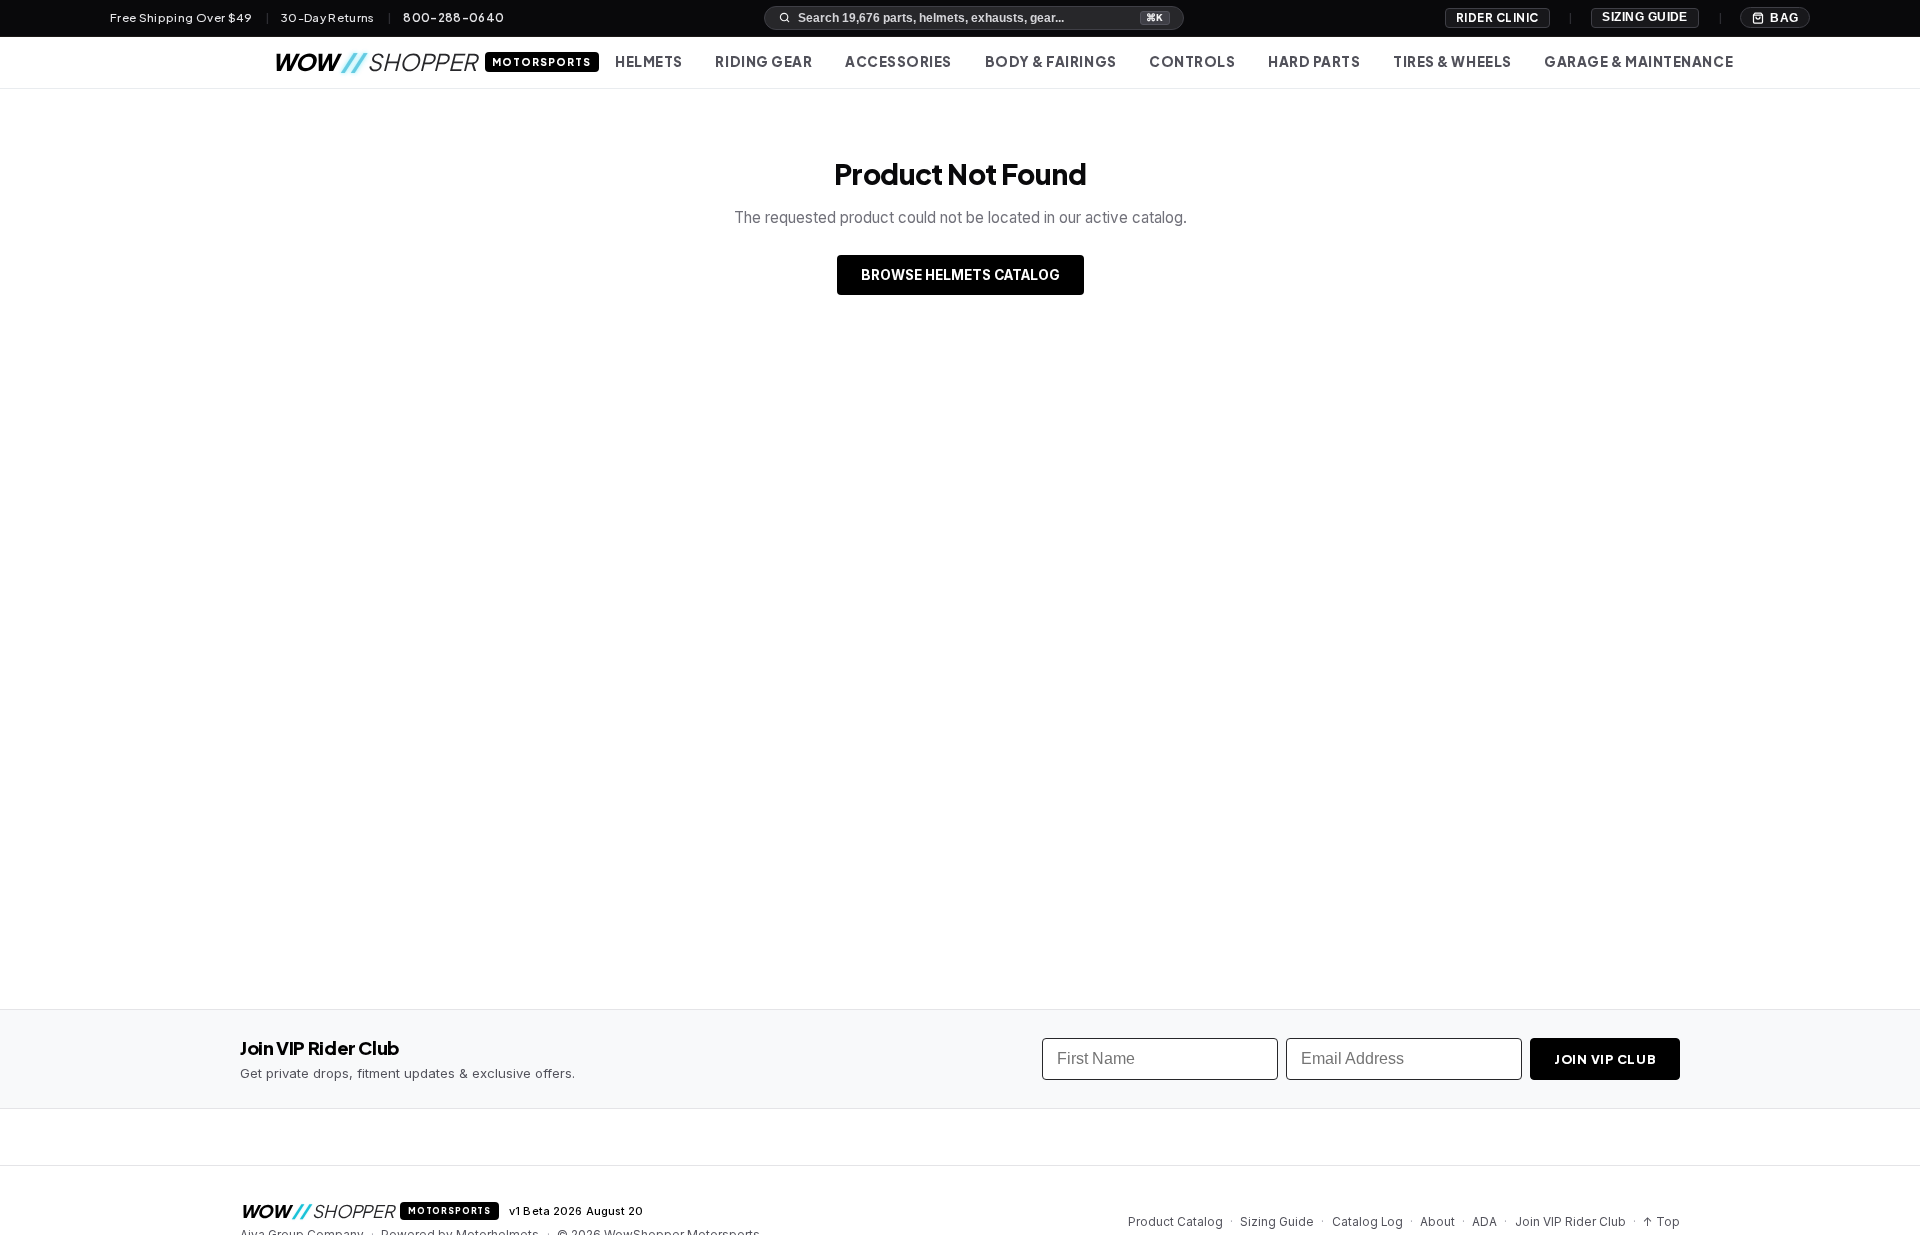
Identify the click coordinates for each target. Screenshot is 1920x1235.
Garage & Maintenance (1638, 61)
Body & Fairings (1051, 61)
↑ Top (1661, 1222)
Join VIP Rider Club (1570, 1222)
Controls (1192, 61)
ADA (1484, 1222)
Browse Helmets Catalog (960, 275)
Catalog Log (1367, 1222)
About (1437, 1222)
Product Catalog (1175, 1222)
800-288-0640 (453, 18)
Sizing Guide (1645, 17)
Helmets (649, 61)
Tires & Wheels (1452, 61)
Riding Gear (763, 61)
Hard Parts (1314, 61)
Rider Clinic (1497, 17)
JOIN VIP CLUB (1605, 1059)
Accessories (898, 61)
